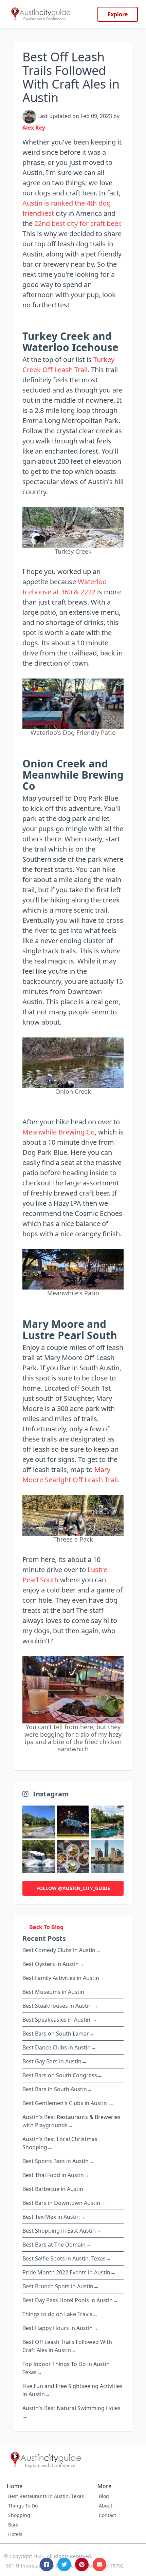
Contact (107, 2515)
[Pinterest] (82, 2564)
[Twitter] (64, 2564)
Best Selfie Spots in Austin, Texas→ (67, 2258)
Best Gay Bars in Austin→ (55, 2061)
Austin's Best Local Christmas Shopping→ (60, 2143)
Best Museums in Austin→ (56, 1992)
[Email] (99, 2564)
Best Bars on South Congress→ (62, 2075)
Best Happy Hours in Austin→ (60, 2328)
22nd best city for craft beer (77, 223)
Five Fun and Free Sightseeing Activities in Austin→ (72, 2390)
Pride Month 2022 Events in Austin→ (69, 2272)
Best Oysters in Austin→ (53, 1964)
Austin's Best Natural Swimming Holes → (71, 2412)
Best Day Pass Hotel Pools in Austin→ (70, 2300)
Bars (13, 2525)
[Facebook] (47, 2564)
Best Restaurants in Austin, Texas (46, 2496)
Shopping (19, 2515)
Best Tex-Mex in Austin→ (54, 2217)
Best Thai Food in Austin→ (56, 2175)
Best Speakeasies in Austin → (60, 2020)
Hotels (15, 2534)
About (106, 2506)
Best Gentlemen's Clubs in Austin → (68, 2103)
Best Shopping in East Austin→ (62, 2231)
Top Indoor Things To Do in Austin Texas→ (66, 2368)
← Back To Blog (43, 1927)
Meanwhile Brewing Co (59, 1132)
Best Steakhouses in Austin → (60, 2006)
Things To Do (23, 2506)
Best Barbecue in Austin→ (56, 2189)
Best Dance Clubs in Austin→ (59, 2047)
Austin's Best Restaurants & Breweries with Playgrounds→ (71, 2121)
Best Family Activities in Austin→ (63, 1978)
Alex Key (34, 128)
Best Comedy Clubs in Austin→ (62, 1950)
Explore (118, 14)
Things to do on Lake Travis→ (60, 2314)
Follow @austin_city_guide (73, 1888)
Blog (104, 2496)
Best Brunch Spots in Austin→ (61, 2286)
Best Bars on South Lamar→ (58, 2034)
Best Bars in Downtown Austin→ (64, 2203)
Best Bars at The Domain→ (57, 2245)
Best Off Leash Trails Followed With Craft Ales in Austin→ (67, 2346)
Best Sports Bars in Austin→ (58, 2161)
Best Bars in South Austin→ (57, 2089)
